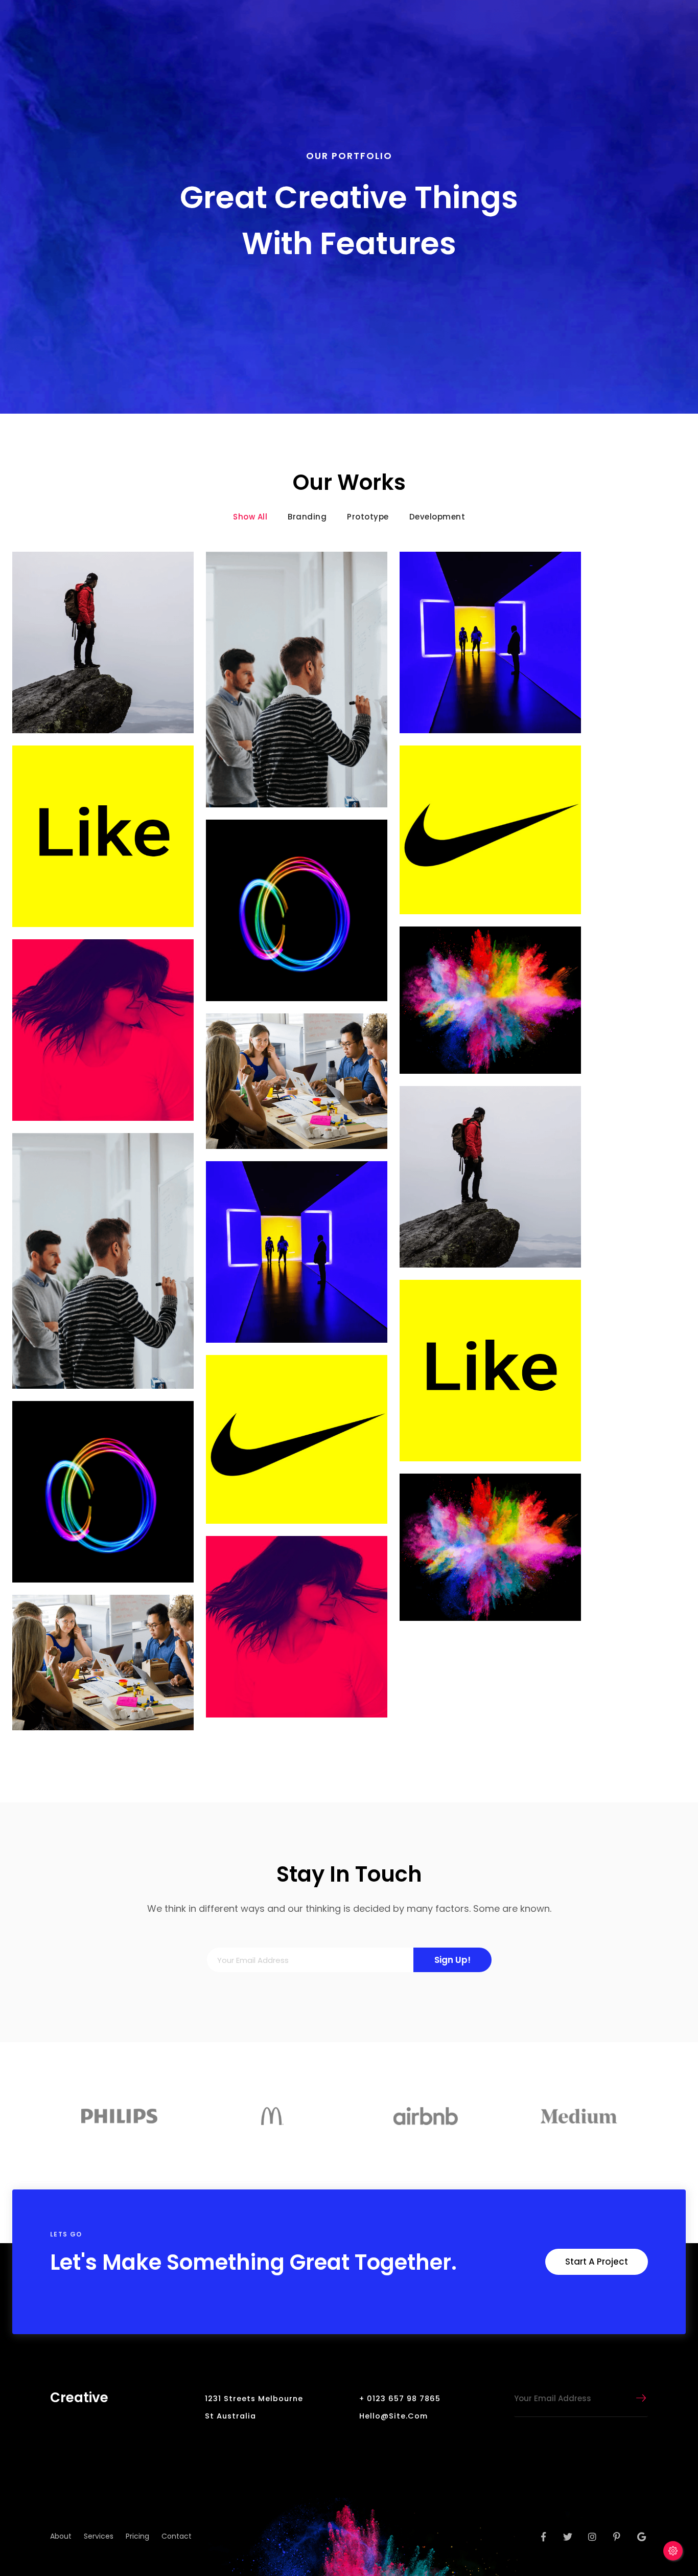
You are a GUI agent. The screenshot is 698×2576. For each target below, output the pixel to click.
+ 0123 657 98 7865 (400, 2399)
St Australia (230, 2416)
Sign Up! (452, 1960)
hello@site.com (393, 2416)
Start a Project (597, 2262)
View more (103, 642)
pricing (137, 2536)
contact (177, 2536)
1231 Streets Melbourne (254, 2399)
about (61, 2536)
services (99, 2536)
